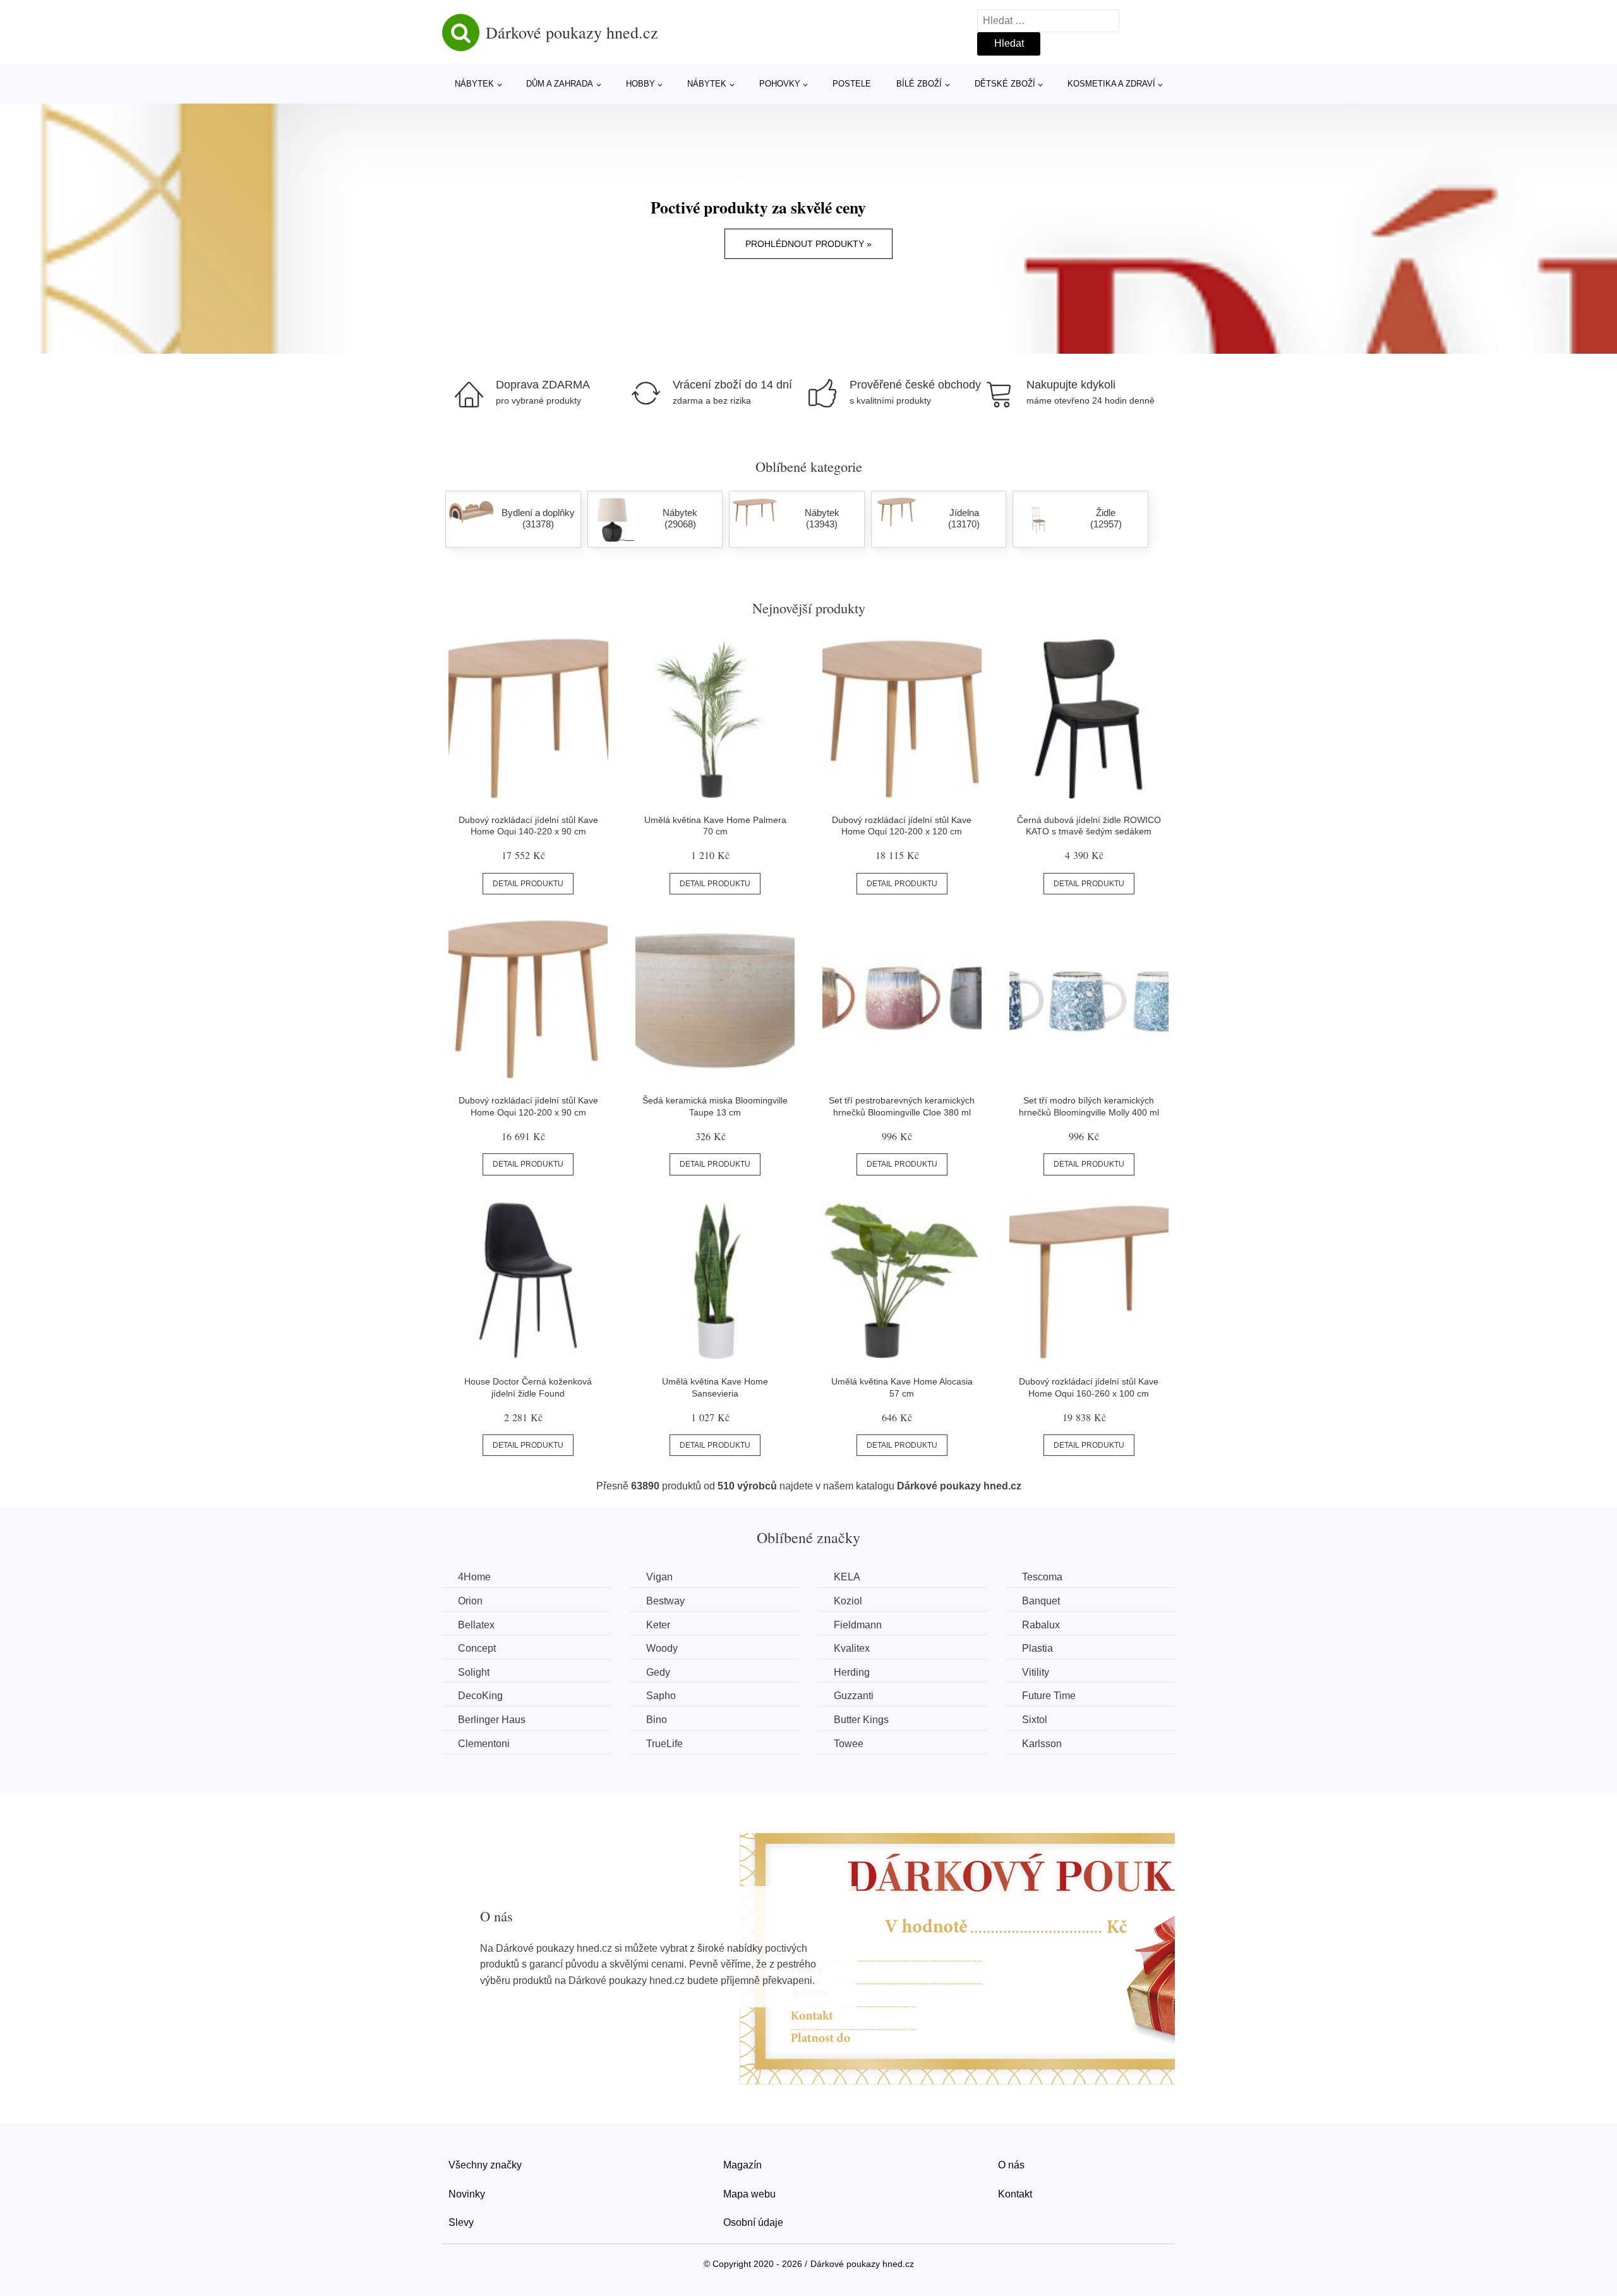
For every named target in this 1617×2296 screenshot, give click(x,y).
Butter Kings (861, 1720)
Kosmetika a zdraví (1111, 84)
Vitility (1036, 1672)
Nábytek (474, 84)
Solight (474, 1672)
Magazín (742, 2165)
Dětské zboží (1005, 84)
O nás (1011, 2165)
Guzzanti (854, 1696)
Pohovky (780, 84)
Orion (470, 1601)
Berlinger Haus (492, 1720)
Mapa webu (749, 2194)
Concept (477, 1648)
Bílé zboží (919, 84)
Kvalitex (852, 1648)
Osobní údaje (753, 2222)
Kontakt (1015, 2194)
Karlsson (1042, 1744)
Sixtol (1035, 1720)
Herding (852, 1672)
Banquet (1041, 1601)
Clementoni (484, 1744)
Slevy (461, 2222)
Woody (662, 1648)
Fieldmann (858, 1625)
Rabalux (1041, 1625)
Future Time (1049, 1696)
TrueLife (664, 1744)
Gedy (658, 1672)
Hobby (640, 84)
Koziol (848, 1601)
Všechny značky (485, 2165)
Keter (658, 1625)
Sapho (661, 1696)
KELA (847, 1577)
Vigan (659, 1577)
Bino (657, 1720)
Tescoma (1042, 1577)
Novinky (467, 2194)
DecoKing (480, 1696)
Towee (849, 1744)
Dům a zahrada (560, 84)
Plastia (1037, 1648)
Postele (852, 84)
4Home (474, 1577)
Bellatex (476, 1625)
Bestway (665, 1601)
